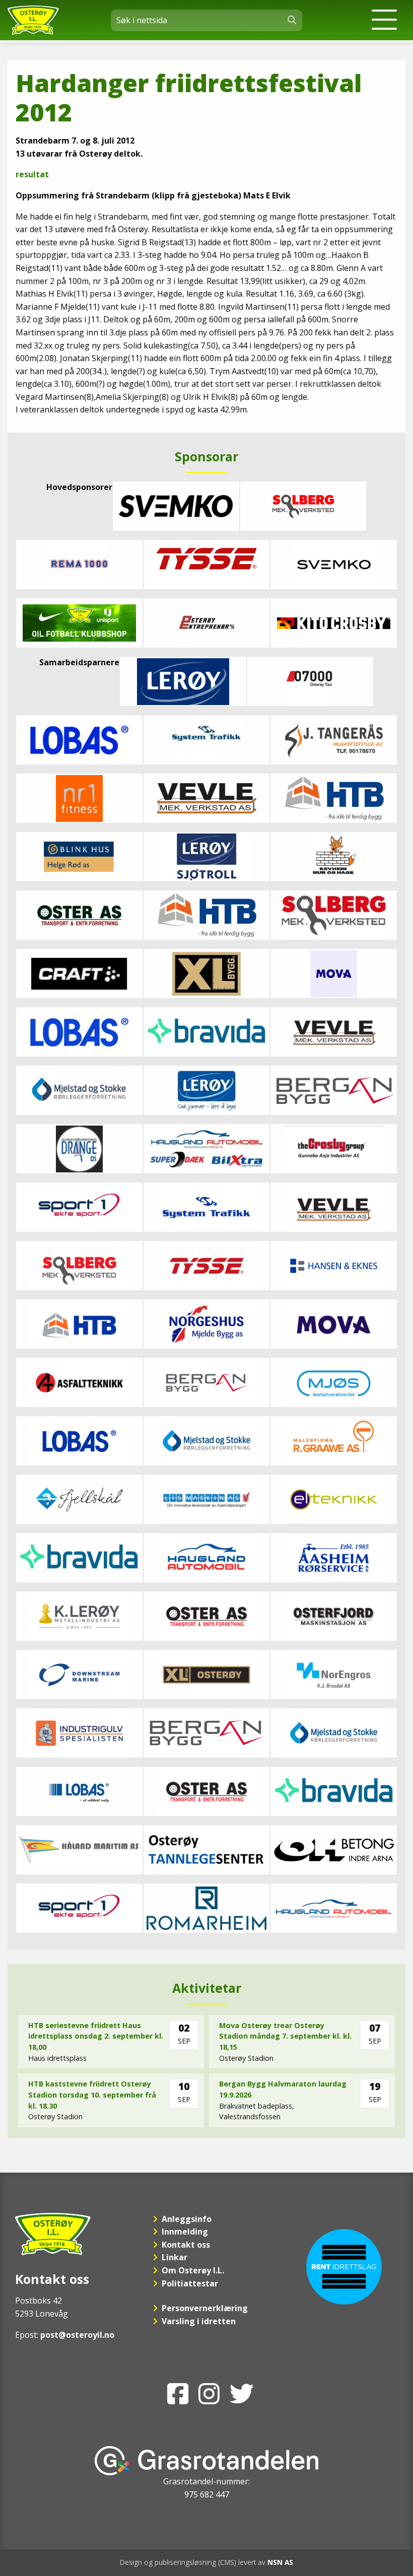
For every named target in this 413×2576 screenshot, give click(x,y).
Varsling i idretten (199, 2321)
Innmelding (185, 2232)
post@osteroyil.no (77, 2335)
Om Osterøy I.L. (193, 2270)
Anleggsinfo (187, 2219)
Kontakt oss (186, 2245)
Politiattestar (190, 2283)
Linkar (175, 2257)
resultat (32, 174)
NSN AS (280, 2562)
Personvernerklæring (205, 2308)
